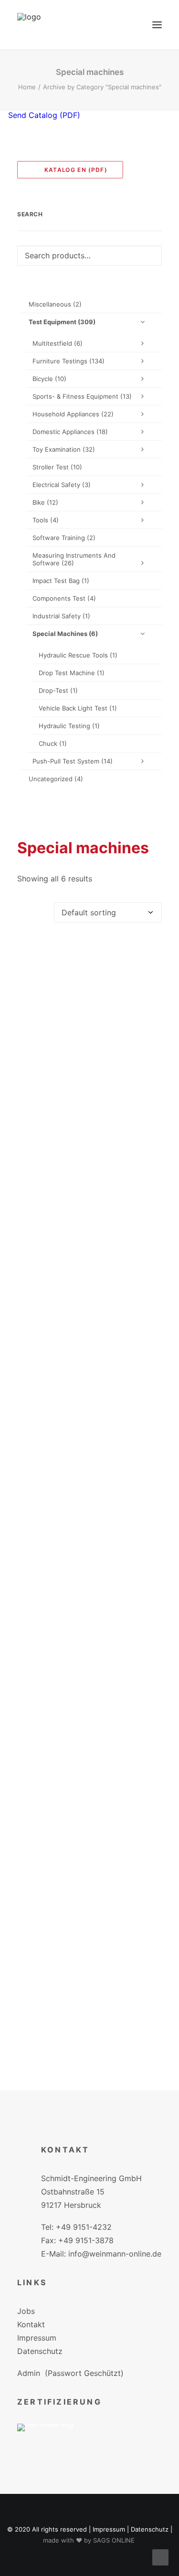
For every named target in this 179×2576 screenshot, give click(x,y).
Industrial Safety (61, 616)
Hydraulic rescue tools (78, 655)
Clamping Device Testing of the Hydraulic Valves (89, 1100)
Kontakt (31, 2324)
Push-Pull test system (73, 761)
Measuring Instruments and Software (74, 559)
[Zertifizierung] (53, 2442)
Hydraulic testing (69, 726)
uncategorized (56, 779)
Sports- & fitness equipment (82, 396)
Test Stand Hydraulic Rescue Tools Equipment (89, 2044)
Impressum (37, 2338)
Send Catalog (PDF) (43, 115)
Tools (46, 520)
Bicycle (49, 379)
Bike (45, 502)
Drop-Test (58, 690)
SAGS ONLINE (114, 2540)
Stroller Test (57, 467)
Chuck (53, 743)
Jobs (26, 2311)
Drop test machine (72, 673)
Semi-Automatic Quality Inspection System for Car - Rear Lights (90, 1853)
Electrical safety (62, 485)
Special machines (65, 634)
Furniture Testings (68, 361)
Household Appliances (73, 414)
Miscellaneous (55, 304)
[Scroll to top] (160, 2556)
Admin (29, 2373)
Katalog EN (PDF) (73, 170)
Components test (64, 598)
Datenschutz (40, 2351)
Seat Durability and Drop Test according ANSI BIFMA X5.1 (89, 1663)
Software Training (64, 538)
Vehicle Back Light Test (78, 708)
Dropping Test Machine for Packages (89, 1286)
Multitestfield (58, 343)
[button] (157, 25)
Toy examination (64, 449)
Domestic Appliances (70, 432)
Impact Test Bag (61, 581)
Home (27, 87)
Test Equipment (62, 322)
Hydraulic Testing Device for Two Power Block (89, 1473)
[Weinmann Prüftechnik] (29, 25)
